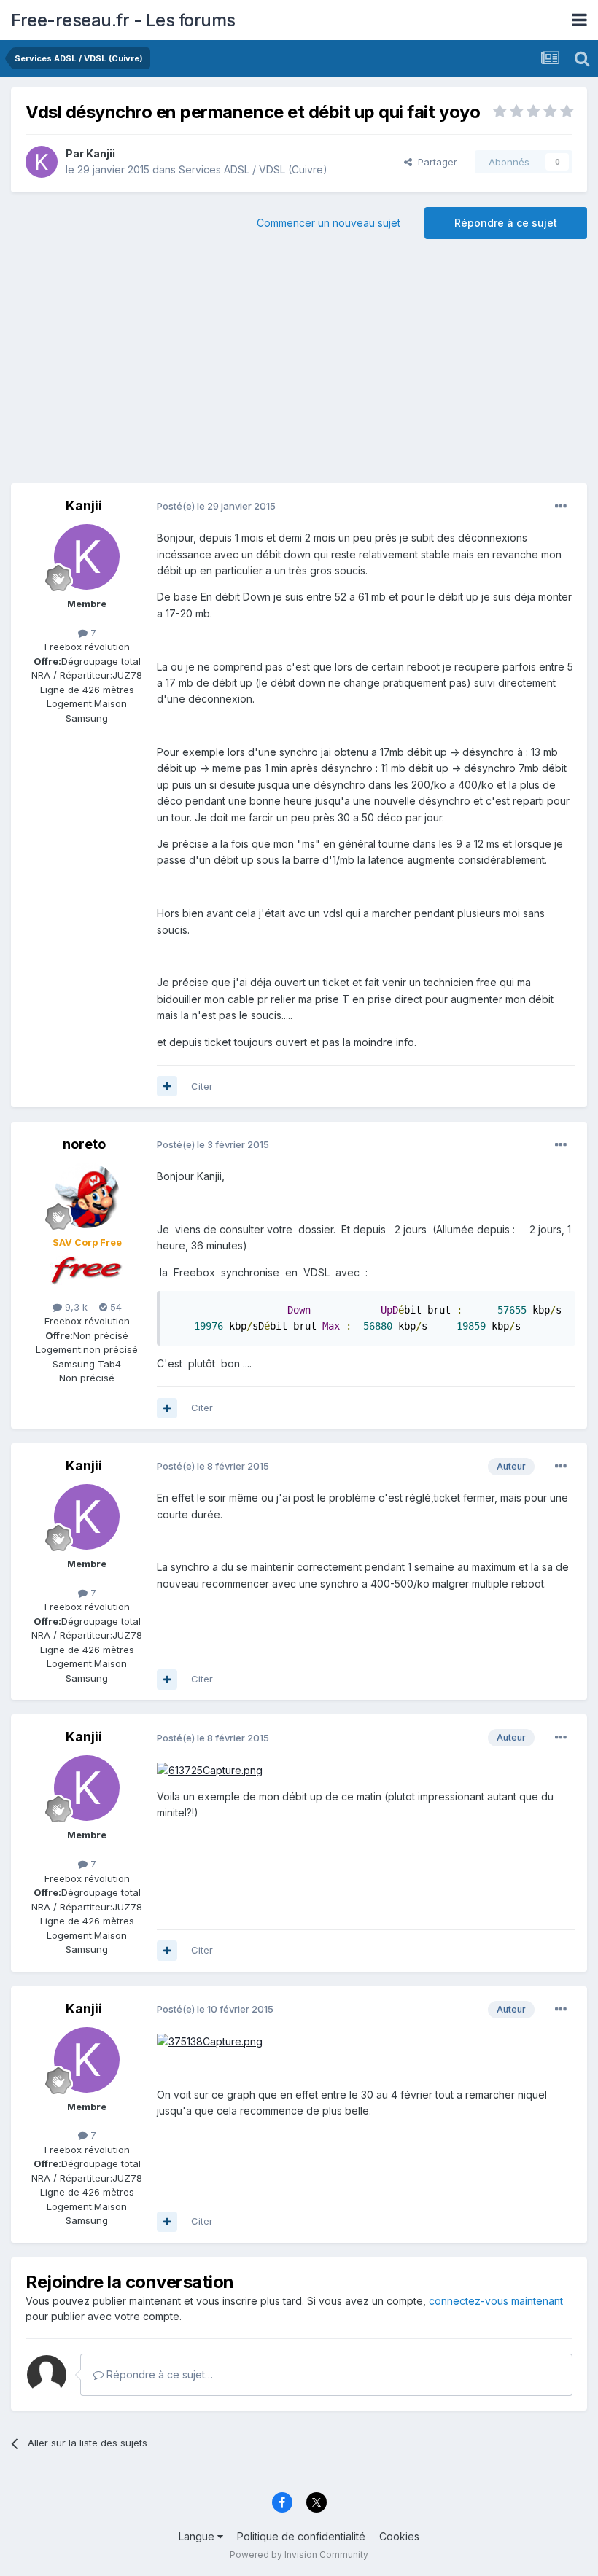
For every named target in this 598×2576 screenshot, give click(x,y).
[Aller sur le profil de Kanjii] (42, 162)
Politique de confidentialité (301, 2536)
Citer (202, 1086)
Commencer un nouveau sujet (329, 223)
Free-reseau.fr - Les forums (123, 20)
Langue (198, 2536)
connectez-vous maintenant (496, 2301)
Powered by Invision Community (299, 2554)
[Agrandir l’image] (210, 1769)
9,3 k (75, 1307)
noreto (84, 1144)
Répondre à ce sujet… (158, 2374)
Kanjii (101, 153)
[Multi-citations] (167, 1086)
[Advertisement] (299, 367)
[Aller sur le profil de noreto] (87, 1195)
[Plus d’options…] (561, 507)
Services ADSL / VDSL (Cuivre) (253, 169)
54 (114, 1307)
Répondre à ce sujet (506, 223)
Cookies (399, 2536)
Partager (435, 162)
